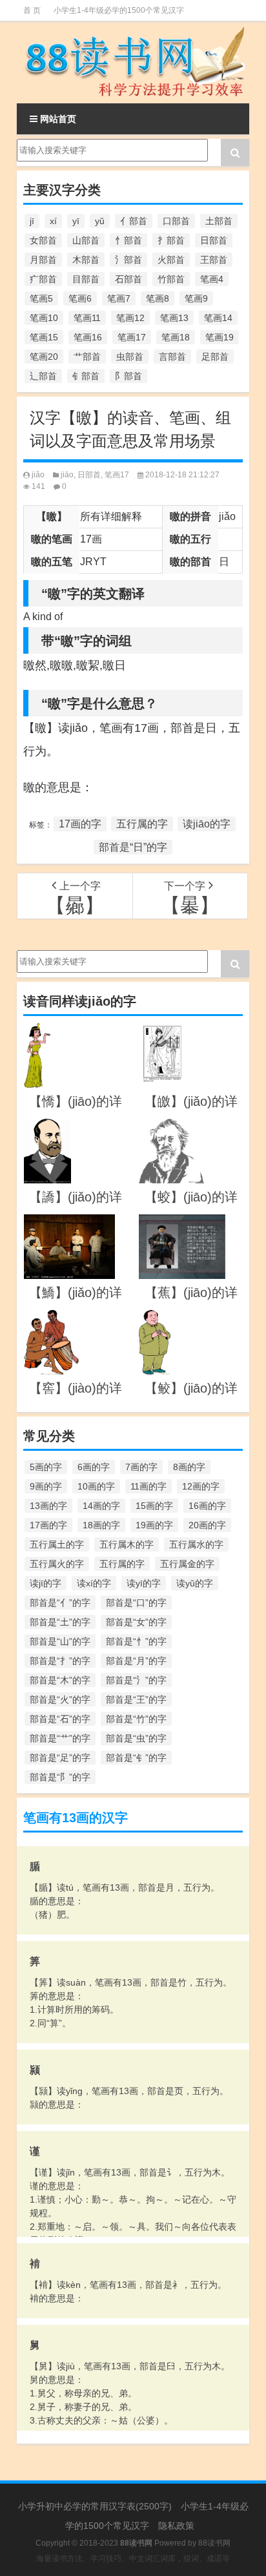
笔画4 (212, 279)
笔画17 (132, 337)
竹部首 (171, 279)
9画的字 (46, 1486)
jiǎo (38, 475)
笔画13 (174, 318)
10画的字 (96, 1486)
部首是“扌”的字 (60, 1661)
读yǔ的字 (195, 1583)
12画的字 (201, 1486)
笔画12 (130, 318)
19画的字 (154, 1525)
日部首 (214, 240)
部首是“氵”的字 (136, 1680)
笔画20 (44, 357)
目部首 (86, 279)
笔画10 (44, 318)
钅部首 (86, 376)
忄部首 (128, 240)
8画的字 (189, 1467)
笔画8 (158, 298)
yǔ (100, 221)
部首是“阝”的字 (60, 1777)
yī (76, 221)
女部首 (43, 240)
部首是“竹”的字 (136, 1719)
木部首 (86, 260)
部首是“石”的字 (60, 1719)
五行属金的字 (187, 1564)
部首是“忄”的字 (136, 1641)
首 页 (32, 10)
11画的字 (148, 1486)
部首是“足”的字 (60, 1758)
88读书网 (214, 2543)
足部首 (215, 357)
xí (53, 221)
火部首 (171, 260)
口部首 (176, 221)
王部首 (214, 260)
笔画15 (44, 337)
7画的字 (141, 1467)
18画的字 (101, 1525)
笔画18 (176, 337)
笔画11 (87, 318)
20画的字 (207, 1525)
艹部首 (87, 357)
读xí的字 (94, 1583)
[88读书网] (133, 62)
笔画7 (119, 298)
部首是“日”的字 (133, 847)
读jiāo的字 (207, 824)
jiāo (67, 475)
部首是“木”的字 (60, 1680)
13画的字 (48, 1506)
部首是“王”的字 (136, 1699)
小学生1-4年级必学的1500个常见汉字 (119, 10)
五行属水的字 (196, 1544)
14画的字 (101, 1506)
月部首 (43, 260)
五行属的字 (142, 824)
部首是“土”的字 (60, 1622)
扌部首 (171, 240)
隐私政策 (176, 2526)
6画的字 (94, 1467)
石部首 (128, 279)
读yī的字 (144, 1583)
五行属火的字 (57, 1564)
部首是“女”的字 (136, 1622)
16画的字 (207, 1506)
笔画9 (196, 298)
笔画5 (41, 298)
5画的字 (46, 1467)
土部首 (219, 221)
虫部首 (130, 357)
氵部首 (128, 260)
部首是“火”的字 (60, 1699)
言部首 (172, 357)
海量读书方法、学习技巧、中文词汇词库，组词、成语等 (133, 2559)
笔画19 (220, 337)
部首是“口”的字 (136, 1603)
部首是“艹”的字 (60, 1738)
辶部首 (43, 376)
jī (32, 221)
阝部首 (128, 376)
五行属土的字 (57, 1544)
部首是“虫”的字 (136, 1738)
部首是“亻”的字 (60, 1603)
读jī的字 (46, 1583)
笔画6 (80, 298)
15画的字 (154, 1506)
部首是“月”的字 (136, 1661)
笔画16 (88, 337)
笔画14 (218, 318)
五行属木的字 (127, 1544)
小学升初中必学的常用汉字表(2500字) (95, 2506)
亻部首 (134, 221)
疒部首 (43, 279)
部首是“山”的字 (60, 1641)
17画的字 (80, 824)
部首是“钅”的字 (136, 1758)
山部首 (86, 240)
